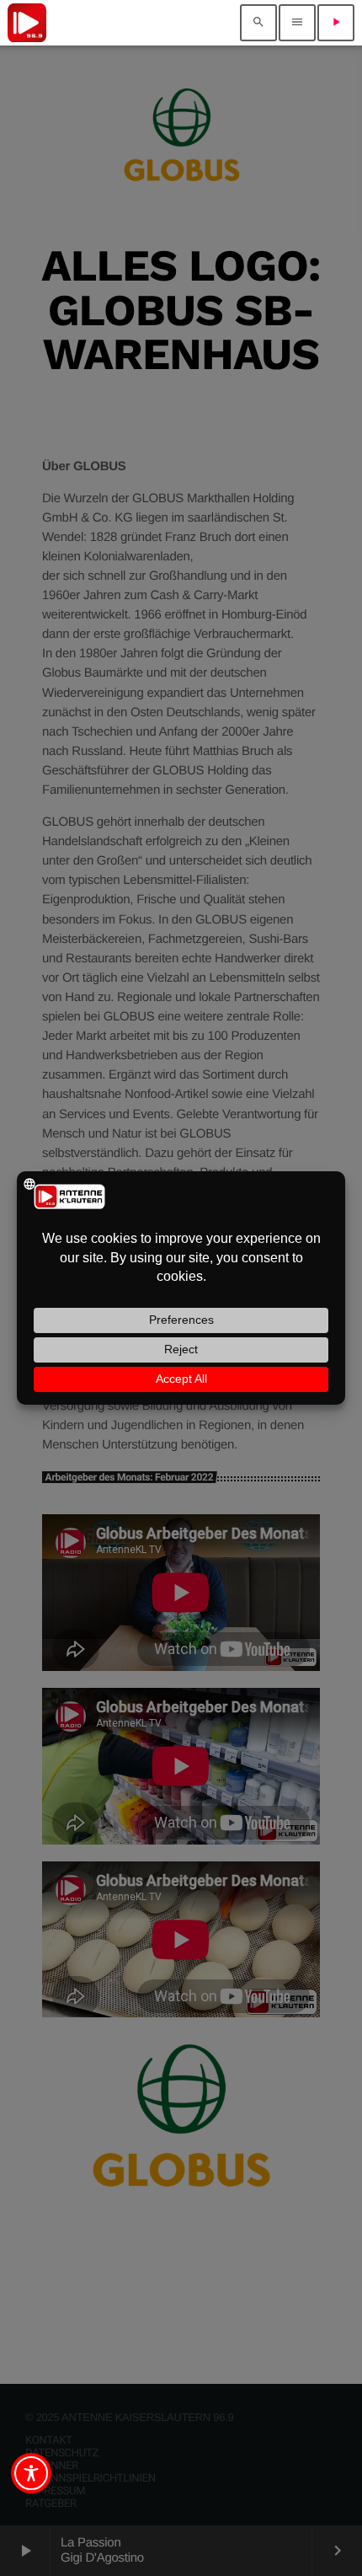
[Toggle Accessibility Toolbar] (31, 2473)
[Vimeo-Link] (27, 23)
